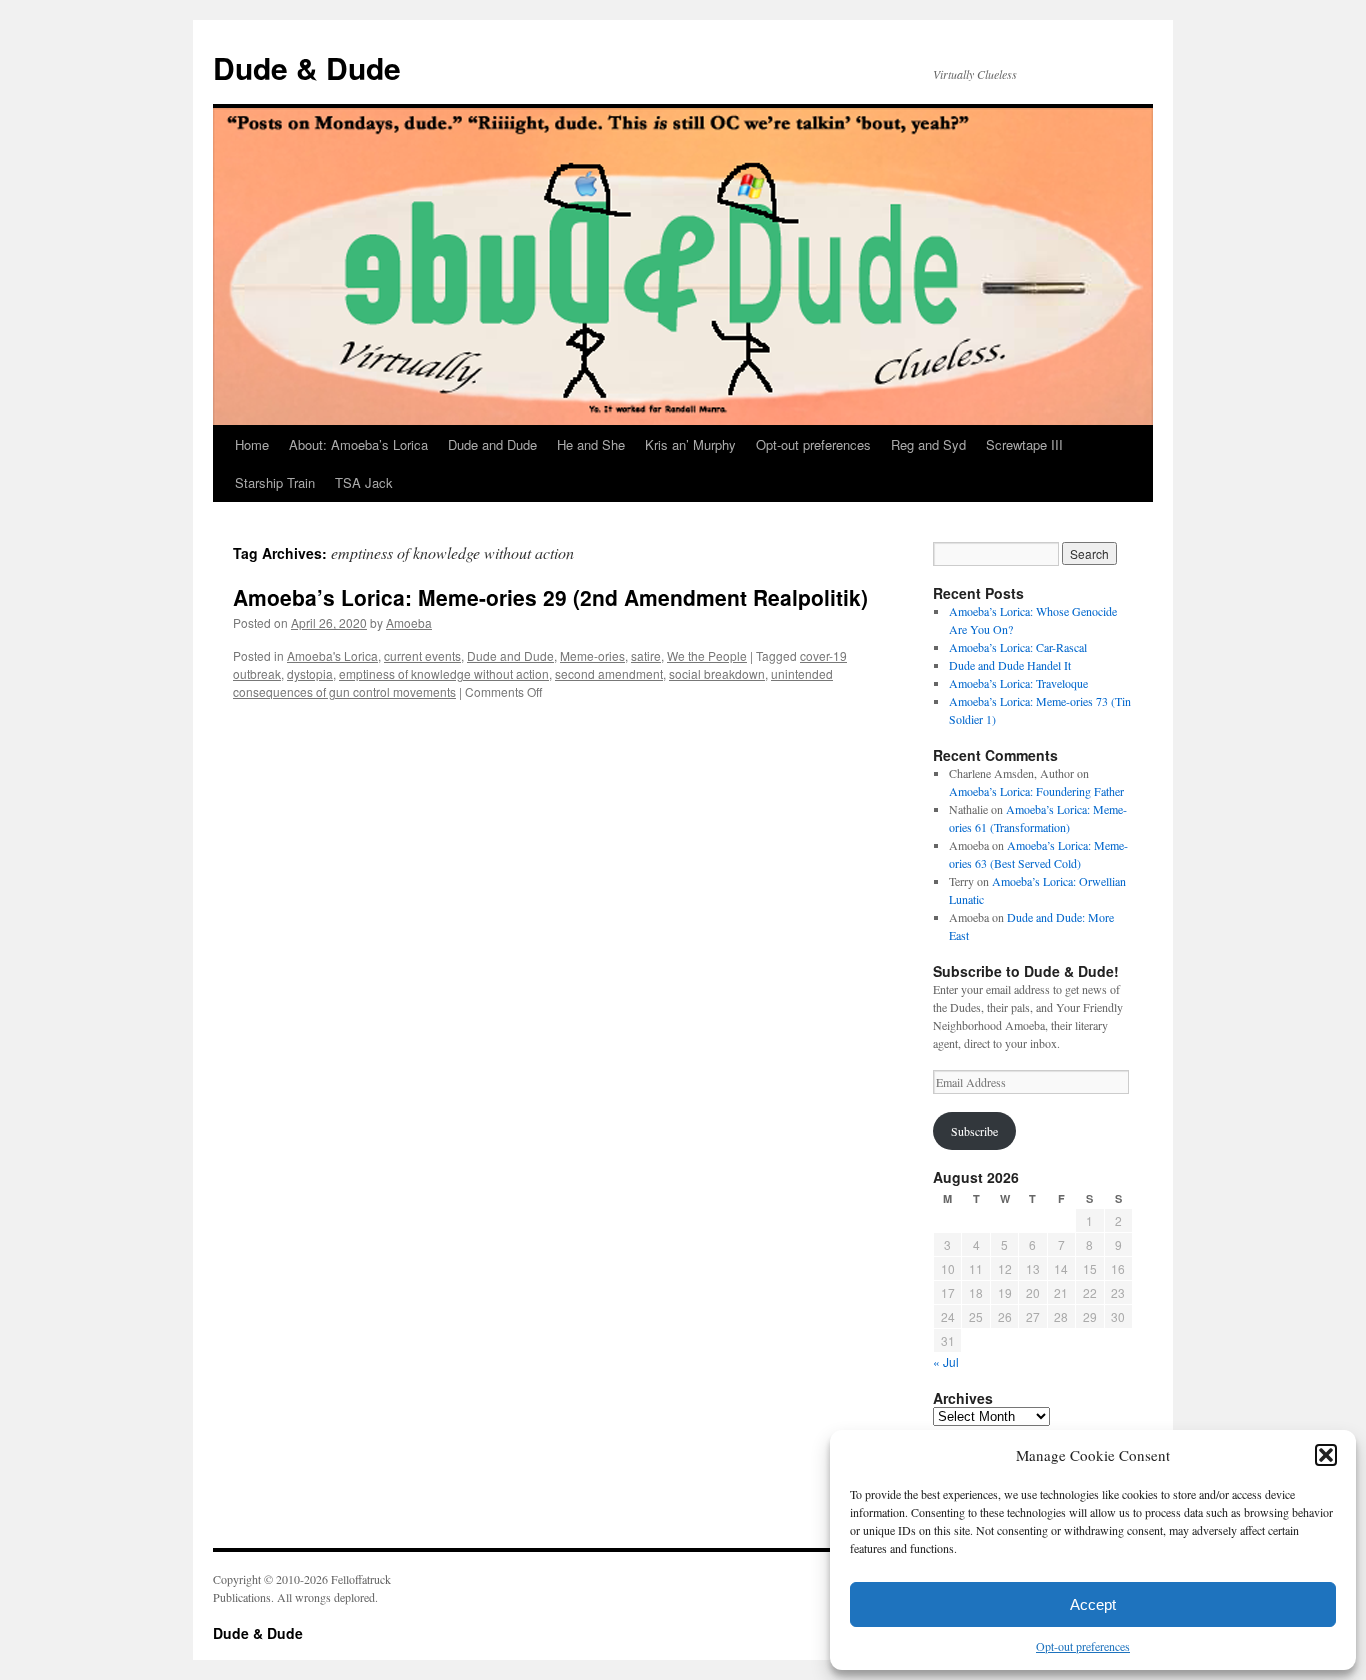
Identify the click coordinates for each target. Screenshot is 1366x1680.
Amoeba (409, 622)
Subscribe (974, 1131)
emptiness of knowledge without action (444, 673)
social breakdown (717, 673)
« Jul (946, 1361)
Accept (1093, 1604)
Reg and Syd (928, 444)
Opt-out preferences (1083, 1646)
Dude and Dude (492, 444)
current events (422, 655)
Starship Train (275, 482)
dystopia (310, 673)
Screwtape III (1024, 444)
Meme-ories (592, 655)
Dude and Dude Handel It (1010, 665)
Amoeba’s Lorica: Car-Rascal (1018, 647)
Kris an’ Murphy (690, 444)
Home (252, 444)
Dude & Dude (307, 67)
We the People (707, 655)
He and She (591, 444)
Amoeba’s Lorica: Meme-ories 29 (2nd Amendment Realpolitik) (550, 597)
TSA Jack (364, 482)
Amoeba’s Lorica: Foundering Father (1036, 791)
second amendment (609, 673)
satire (646, 655)
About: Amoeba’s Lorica (358, 444)
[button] (1326, 1455)
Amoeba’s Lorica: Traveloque (1018, 683)
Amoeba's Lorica (332, 655)
